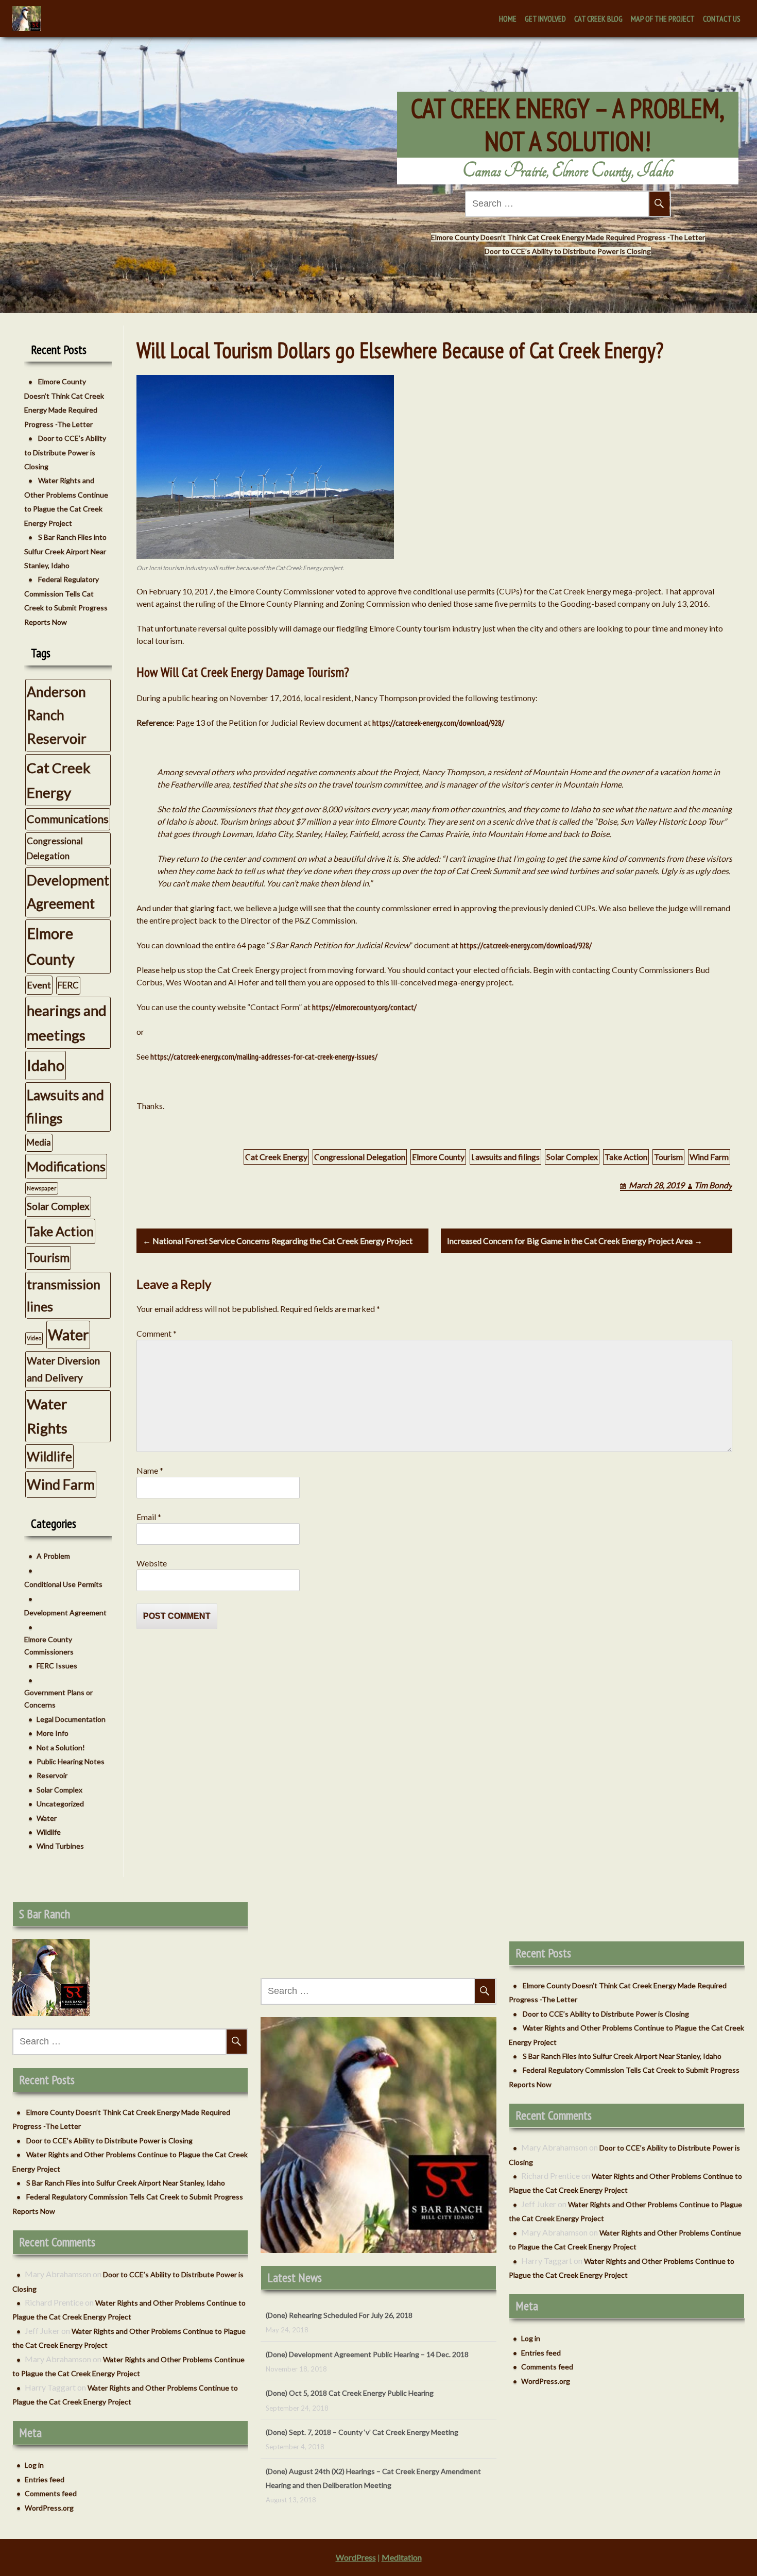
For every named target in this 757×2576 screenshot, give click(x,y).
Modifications (66, 1166)
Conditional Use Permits (63, 1584)
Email (149, 1517)
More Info (53, 1733)
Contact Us (722, 19)
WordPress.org (49, 2508)
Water (68, 1335)
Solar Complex (572, 1157)
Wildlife (49, 1456)
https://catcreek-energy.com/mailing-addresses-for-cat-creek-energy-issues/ (264, 1056)
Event (39, 985)
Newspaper (42, 1188)
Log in (34, 2465)
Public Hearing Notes (71, 1761)
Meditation (402, 2557)
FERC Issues (57, 1666)
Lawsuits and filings (505, 1157)
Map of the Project (663, 19)
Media (39, 1142)
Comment (157, 1333)
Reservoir (52, 1775)
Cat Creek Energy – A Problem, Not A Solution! (568, 125)
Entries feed (45, 2479)
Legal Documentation (71, 1719)
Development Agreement (68, 892)
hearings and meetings (67, 1023)
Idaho (46, 1065)
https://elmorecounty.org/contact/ (364, 1007)
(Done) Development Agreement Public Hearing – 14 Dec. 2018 (367, 2315)
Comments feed (51, 2493)
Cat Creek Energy (276, 1157)
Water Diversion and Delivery (63, 1369)
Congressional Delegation (360, 1157)
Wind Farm (709, 1157)
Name (150, 1470)
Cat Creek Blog (598, 19)
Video (34, 1338)
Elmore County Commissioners (49, 1645)
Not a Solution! (61, 1747)
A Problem (53, 1556)
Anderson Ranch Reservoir (57, 715)
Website (152, 1563)
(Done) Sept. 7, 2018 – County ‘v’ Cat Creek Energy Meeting (362, 2393)
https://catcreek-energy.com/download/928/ (438, 723)
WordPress (356, 2557)
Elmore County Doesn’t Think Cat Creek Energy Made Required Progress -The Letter (568, 237)
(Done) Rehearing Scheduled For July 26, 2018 (339, 2485)
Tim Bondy (713, 1185)
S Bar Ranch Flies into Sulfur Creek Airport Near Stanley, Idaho (65, 551)
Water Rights (47, 1416)
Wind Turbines (60, 1846)
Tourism (668, 1157)
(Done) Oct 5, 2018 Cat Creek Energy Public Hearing (350, 2354)
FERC (68, 985)
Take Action (626, 1157)
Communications (68, 819)
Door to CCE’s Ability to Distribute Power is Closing (568, 251)
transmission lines (64, 1295)
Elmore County (438, 1157)
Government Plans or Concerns (58, 1699)
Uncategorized (60, 1804)
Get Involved (545, 19)
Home (508, 19)
